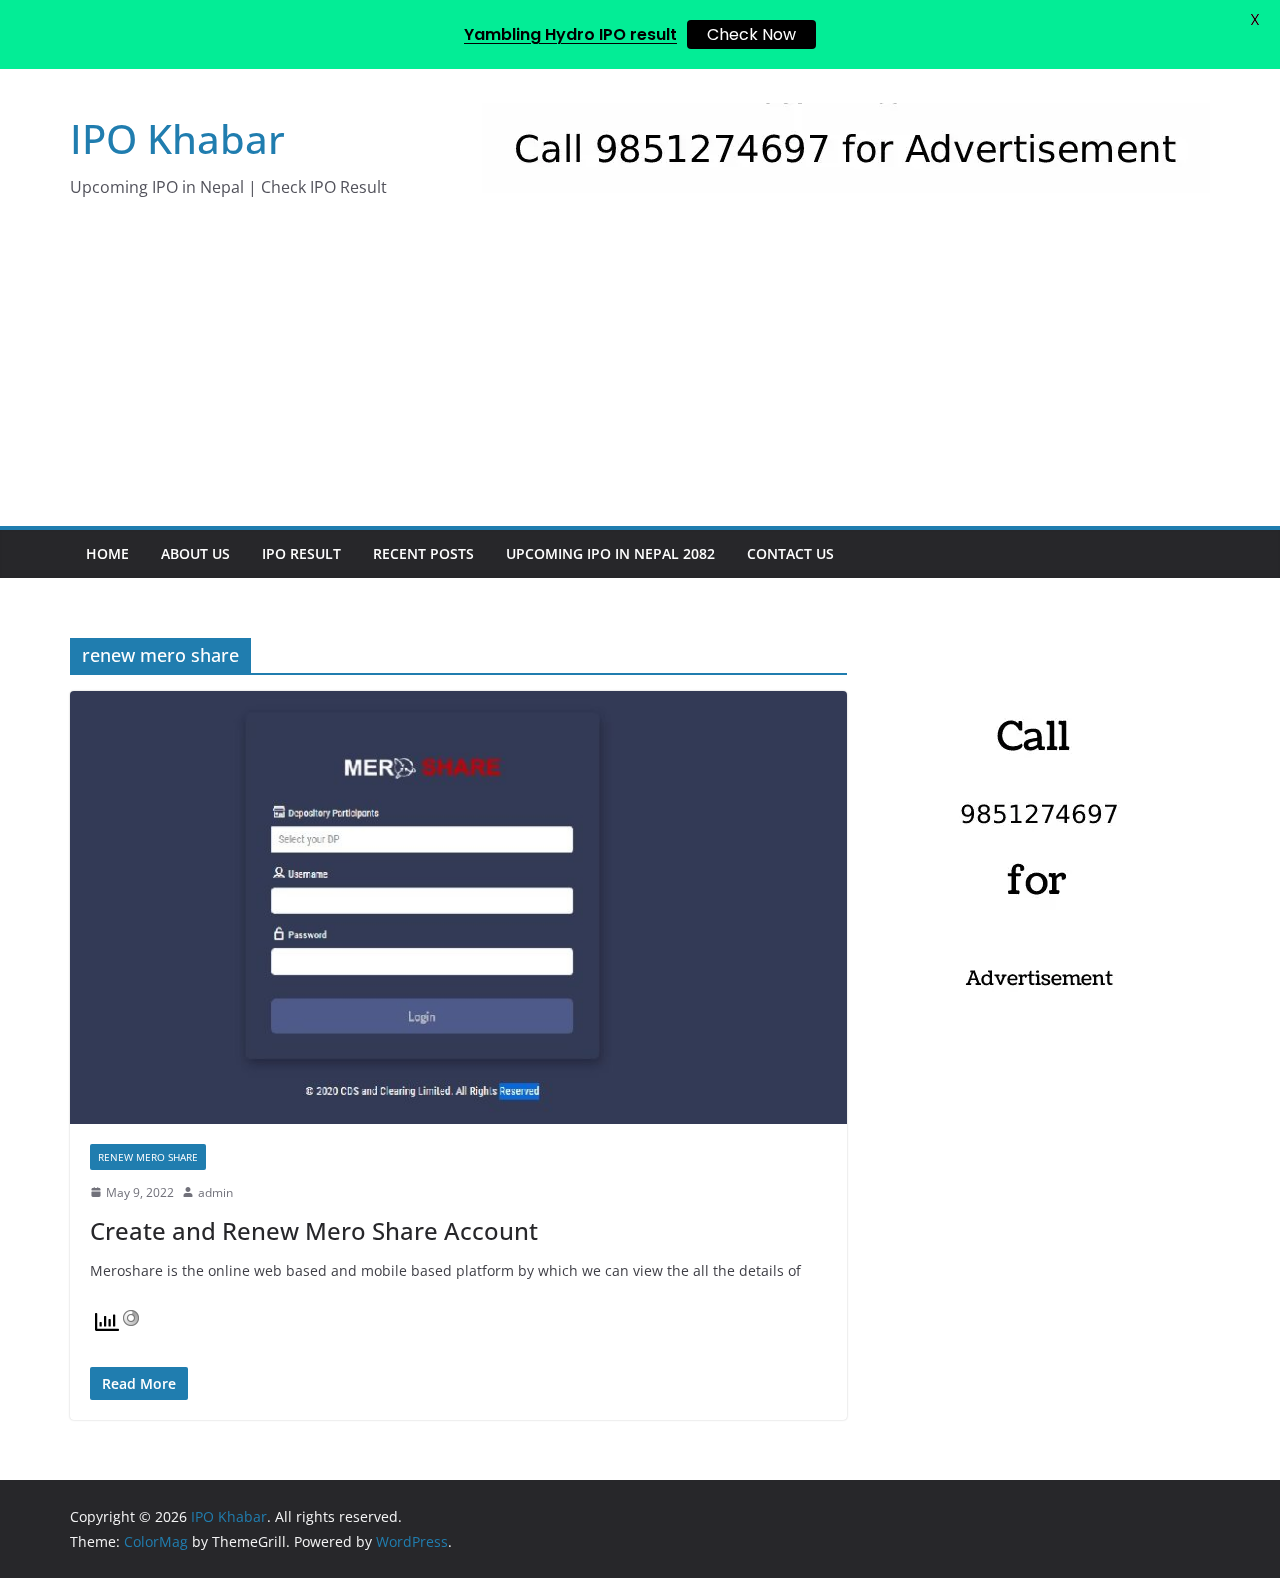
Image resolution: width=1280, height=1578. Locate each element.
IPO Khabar (177, 138)
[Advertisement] (640, 376)
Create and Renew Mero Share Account (314, 1230)
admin (215, 1192)
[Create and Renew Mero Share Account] (458, 907)
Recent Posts (423, 553)
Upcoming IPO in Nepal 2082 (610, 553)
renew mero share (148, 1157)
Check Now (751, 34)
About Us (195, 553)
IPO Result (301, 553)
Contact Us (790, 553)
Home (107, 553)
